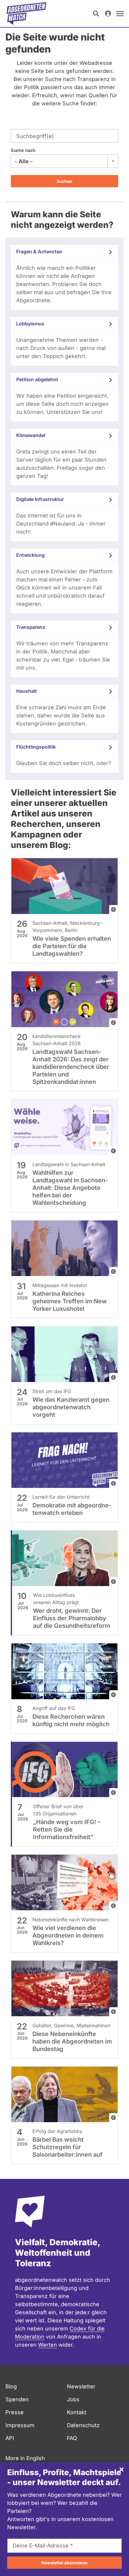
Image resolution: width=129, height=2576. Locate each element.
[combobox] (64, 161)
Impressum (20, 2425)
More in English (25, 2458)
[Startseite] (26, 14)
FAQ (72, 2438)
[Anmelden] (108, 14)
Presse (15, 2412)
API (10, 2438)
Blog (11, 2386)
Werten (48, 2345)
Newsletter (81, 2386)
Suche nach (23, 150)
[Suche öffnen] (96, 14)
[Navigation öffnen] (120, 14)
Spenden (17, 2399)
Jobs (73, 2399)
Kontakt (77, 2412)
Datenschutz (83, 2425)
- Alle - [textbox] (24, 161)
